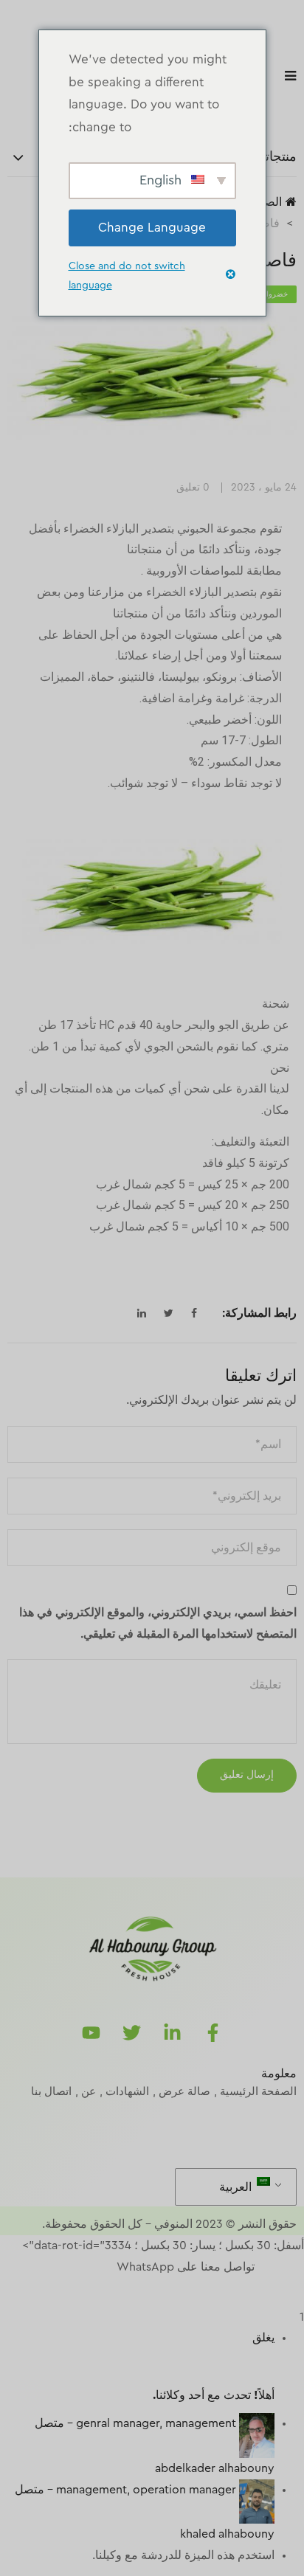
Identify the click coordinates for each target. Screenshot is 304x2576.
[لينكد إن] (173, 2033)
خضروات (274, 294)
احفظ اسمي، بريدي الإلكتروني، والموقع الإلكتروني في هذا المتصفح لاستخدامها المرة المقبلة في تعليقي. (158, 1623)
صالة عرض (184, 2092)
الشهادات (127, 2092)
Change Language (152, 228)
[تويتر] (132, 2033)
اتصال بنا (51, 2092)
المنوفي (173, 2224)
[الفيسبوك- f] (213, 2033)
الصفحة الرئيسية (258, 2092)
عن (89, 2092)
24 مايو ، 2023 (264, 488)
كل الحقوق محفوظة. (92, 2224)
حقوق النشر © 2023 (246, 2224)
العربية (237, 2187)
